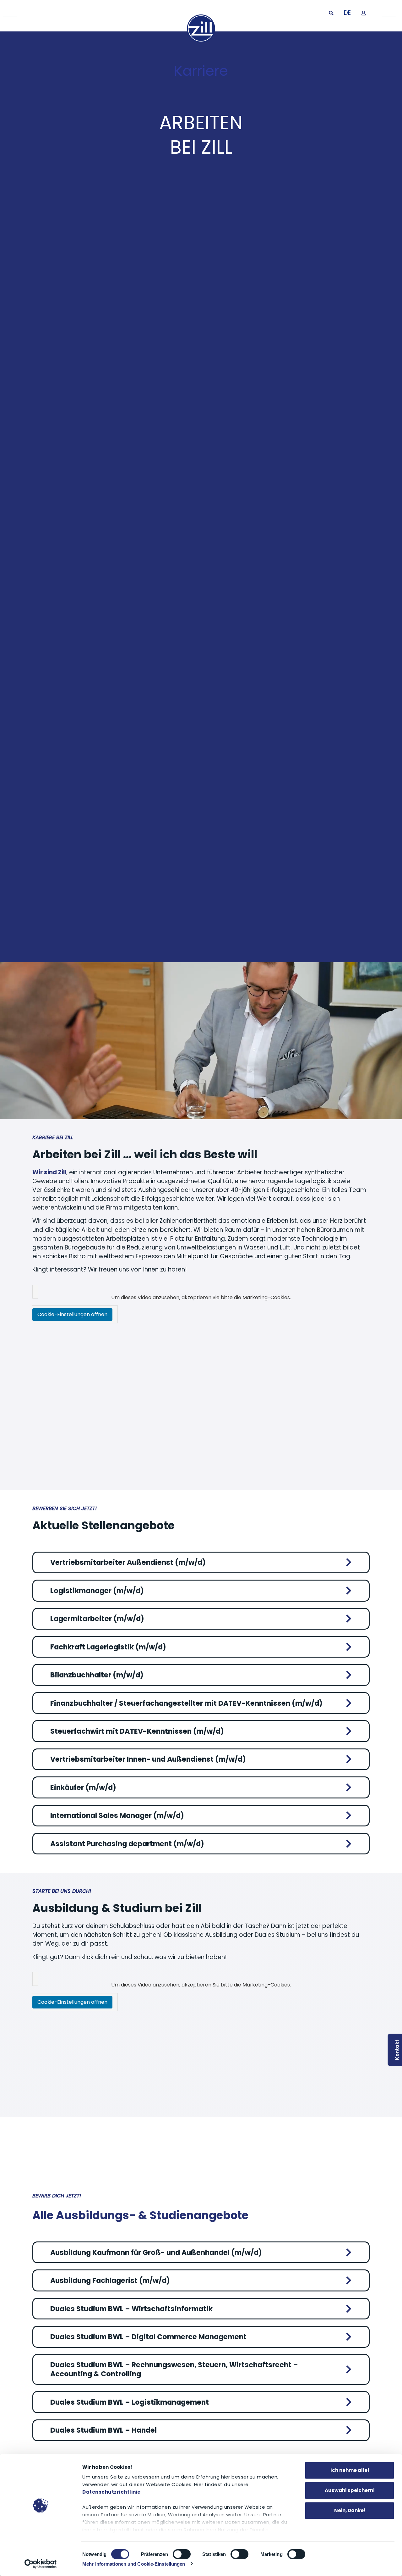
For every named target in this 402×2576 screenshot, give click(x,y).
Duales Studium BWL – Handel (103, 2430)
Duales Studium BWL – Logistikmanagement (130, 2402)
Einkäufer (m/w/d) (83, 1788)
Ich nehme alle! (350, 2470)
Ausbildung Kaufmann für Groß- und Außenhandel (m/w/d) (156, 2253)
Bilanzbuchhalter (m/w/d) (97, 1675)
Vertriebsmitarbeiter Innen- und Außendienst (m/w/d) (148, 1759)
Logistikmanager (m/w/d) (97, 1591)
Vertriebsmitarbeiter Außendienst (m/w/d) (128, 1562)
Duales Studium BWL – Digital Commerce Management (148, 2337)
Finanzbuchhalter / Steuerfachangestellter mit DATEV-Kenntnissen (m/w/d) (186, 1703)
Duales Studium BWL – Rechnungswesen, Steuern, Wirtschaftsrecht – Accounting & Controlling (174, 2369)
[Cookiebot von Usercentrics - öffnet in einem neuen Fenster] (41, 2564)
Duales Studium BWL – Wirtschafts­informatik (131, 2309)
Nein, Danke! (350, 2510)
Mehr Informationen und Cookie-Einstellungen (134, 2564)
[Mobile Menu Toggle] (9, 13)
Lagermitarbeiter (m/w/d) (97, 1619)
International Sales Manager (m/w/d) (117, 1816)
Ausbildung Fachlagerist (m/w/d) (110, 2281)
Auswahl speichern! (350, 2490)
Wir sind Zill (49, 1172)
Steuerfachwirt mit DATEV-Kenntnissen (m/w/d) (137, 1731)
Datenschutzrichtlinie (111, 2492)
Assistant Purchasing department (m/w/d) (127, 1844)
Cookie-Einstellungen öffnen (72, 1314)
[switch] (182, 2554)
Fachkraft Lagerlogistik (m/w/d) (108, 1647)
